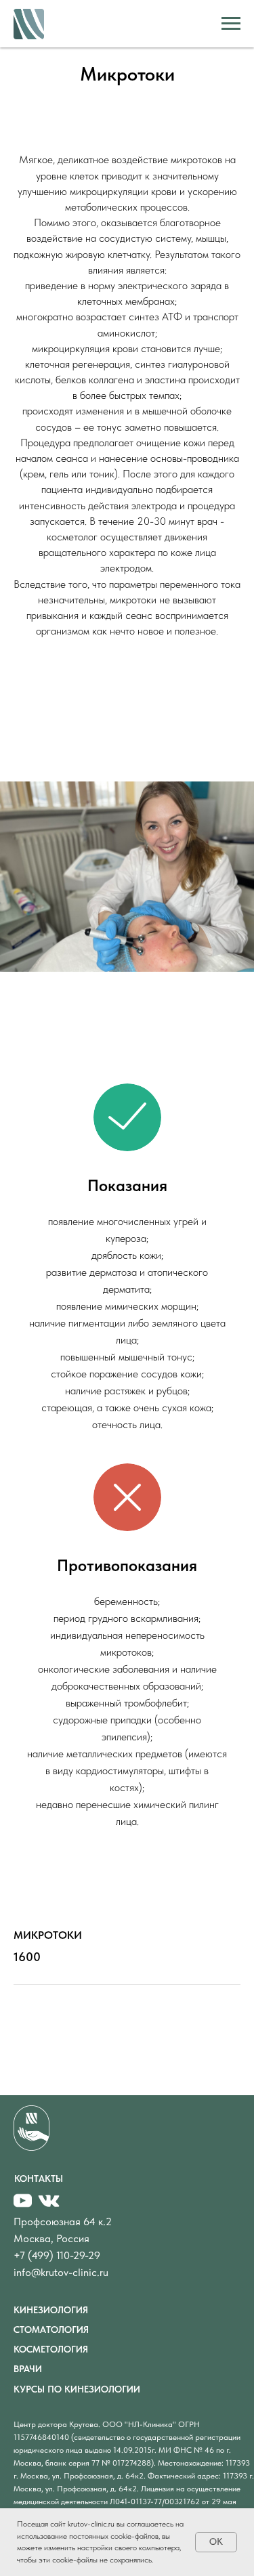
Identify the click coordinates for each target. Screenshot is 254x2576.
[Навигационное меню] (231, 24)
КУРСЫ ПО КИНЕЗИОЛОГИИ (77, 2389)
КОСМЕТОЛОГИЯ (51, 2349)
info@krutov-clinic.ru (61, 2272)
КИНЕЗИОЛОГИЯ (51, 2310)
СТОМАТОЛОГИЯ (51, 2330)
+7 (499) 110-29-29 (57, 2255)
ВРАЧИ (28, 2369)
